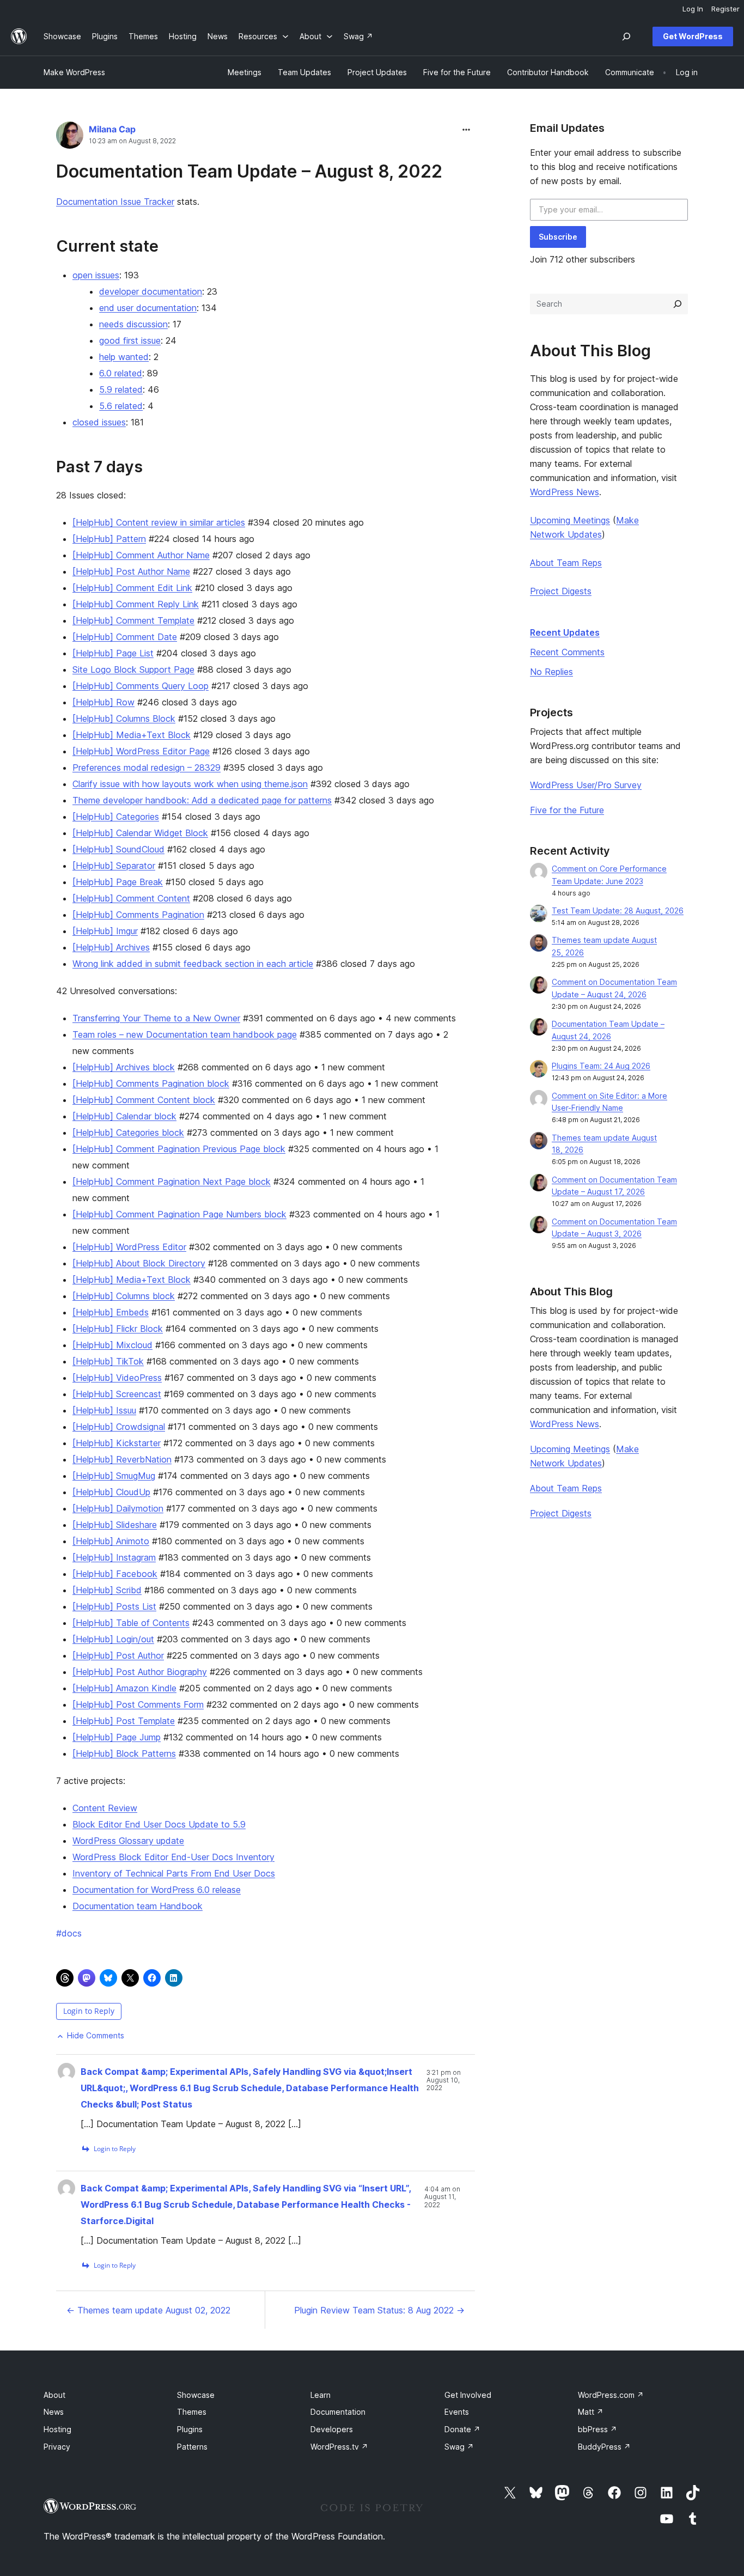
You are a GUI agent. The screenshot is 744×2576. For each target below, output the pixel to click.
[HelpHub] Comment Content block (144, 1100)
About (54, 2395)
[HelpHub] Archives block (124, 1067)
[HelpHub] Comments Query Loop (141, 686)
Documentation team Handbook (138, 1906)
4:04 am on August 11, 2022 (442, 2197)
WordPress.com (611, 2395)
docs (69, 1933)
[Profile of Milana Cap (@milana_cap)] (70, 138)
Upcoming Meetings (570, 520)
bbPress (597, 2429)
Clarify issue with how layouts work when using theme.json (190, 784)
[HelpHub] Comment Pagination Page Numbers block (179, 1214)
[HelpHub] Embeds (111, 1312)
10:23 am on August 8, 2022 (132, 141)
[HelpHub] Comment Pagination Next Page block (172, 1182)
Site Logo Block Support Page (133, 669)
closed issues (99, 422)
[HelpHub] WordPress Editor (129, 1247)
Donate (462, 2429)
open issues (96, 275)
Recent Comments (567, 652)
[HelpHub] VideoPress (117, 1378)
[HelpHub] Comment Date (125, 637)
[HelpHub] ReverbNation (122, 1459)
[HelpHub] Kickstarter (117, 1443)
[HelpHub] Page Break (118, 882)
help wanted (124, 357)
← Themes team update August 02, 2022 (148, 2310)
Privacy (57, 2447)
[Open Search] (626, 36)
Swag (459, 2447)
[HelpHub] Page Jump (117, 1737)
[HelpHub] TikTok (108, 1361)
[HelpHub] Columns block (124, 1296)
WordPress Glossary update (128, 1841)
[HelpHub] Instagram (114, 1557)
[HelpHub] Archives (111, 947)
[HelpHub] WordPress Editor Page (141, 751)
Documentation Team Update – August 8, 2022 (249, 171)
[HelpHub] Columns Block (124, 718)
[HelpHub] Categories (116, 817)
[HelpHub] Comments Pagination (138, 915)
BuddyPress (604, 2447)
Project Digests (561, 591)
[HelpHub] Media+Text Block (132, 735)
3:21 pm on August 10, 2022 (444, 2081)
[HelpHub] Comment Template (133, 620)
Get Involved (468, 2395)
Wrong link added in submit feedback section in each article (193, 964)
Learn (321, 2395)
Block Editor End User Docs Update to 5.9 (159, 1824)
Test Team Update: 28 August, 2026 (618, 911)
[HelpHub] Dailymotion (118, 1508)
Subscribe (558, 237)
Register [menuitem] (725, 9)
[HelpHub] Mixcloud (112, 1345)
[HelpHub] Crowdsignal (119, 1427)
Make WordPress (74, 72)
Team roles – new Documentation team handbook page (185, 1034)
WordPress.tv (339, 2447)
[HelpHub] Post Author (118, 1655)
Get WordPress (693, 36)
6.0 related (121, 373)
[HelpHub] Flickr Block (118, 1329)
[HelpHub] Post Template (124, 1721)
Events (457, 2412)
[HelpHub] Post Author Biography (140, 1672)
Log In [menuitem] (693, 9)
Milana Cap (112, 129)
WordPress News (565, 492)
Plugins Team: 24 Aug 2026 (601, 1066)
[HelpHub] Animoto (111, 1541)
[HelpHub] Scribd (107, 1590)
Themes (192, 2412)
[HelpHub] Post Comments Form (138, 1704)
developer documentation (151, 291)
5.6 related (121, 406)
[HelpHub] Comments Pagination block (151, 1083)
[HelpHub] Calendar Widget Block (140, 833)
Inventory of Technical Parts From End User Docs (174, 1873)
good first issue (130, 340)
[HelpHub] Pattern (109, 539)
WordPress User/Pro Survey (586, 785)
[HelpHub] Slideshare (115, 1525)
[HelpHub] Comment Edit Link (132, 588)
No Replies (551, 672)
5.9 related (121, 389)
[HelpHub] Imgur (105, 931)
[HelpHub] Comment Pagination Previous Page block (179, 1149)
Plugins (190, 2429)
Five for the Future (567, 810)
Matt (591, 2412)
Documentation (338, 2412)
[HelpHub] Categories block (128, 1132)
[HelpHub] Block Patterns (124, 1753)
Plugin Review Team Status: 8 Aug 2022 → (379, 2310)
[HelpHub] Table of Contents (131, 1623)
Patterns (192, 2447)
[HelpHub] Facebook (115, 1574)
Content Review (105, 1808)
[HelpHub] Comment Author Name (141, 555)
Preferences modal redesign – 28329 (147, 768)
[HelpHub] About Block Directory (139, 1263)
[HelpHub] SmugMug (114, 1476)
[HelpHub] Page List (113, 653)
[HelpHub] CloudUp (111, 1492)
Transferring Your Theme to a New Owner (156, 1018)
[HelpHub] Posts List (114, 1606)
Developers (332, 2429)
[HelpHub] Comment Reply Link (136, 604)
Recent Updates (565, 632)
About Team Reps (566, 563)
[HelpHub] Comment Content (131, 898)
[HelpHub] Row (103, 702)
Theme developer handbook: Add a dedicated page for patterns (202, 800)
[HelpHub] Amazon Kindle (124, 1688)
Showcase (196, 2395)
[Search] (678, 304)
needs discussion (133, 324)
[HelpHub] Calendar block (124, 1116)
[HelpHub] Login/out (113, 1639)
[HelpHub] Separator (114, 866)
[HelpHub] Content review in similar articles (159, 522)
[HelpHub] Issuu (104, 1410)
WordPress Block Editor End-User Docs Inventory (173, 1857)
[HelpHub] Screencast (117, 1394)
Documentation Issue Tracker (115, 202)
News (54, 2412)
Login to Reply (89, 2011)
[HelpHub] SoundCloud (118, 849)
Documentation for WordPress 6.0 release (157, 1890)
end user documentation (148, 308)
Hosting (57, 2429)
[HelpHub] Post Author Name (131, 571)
